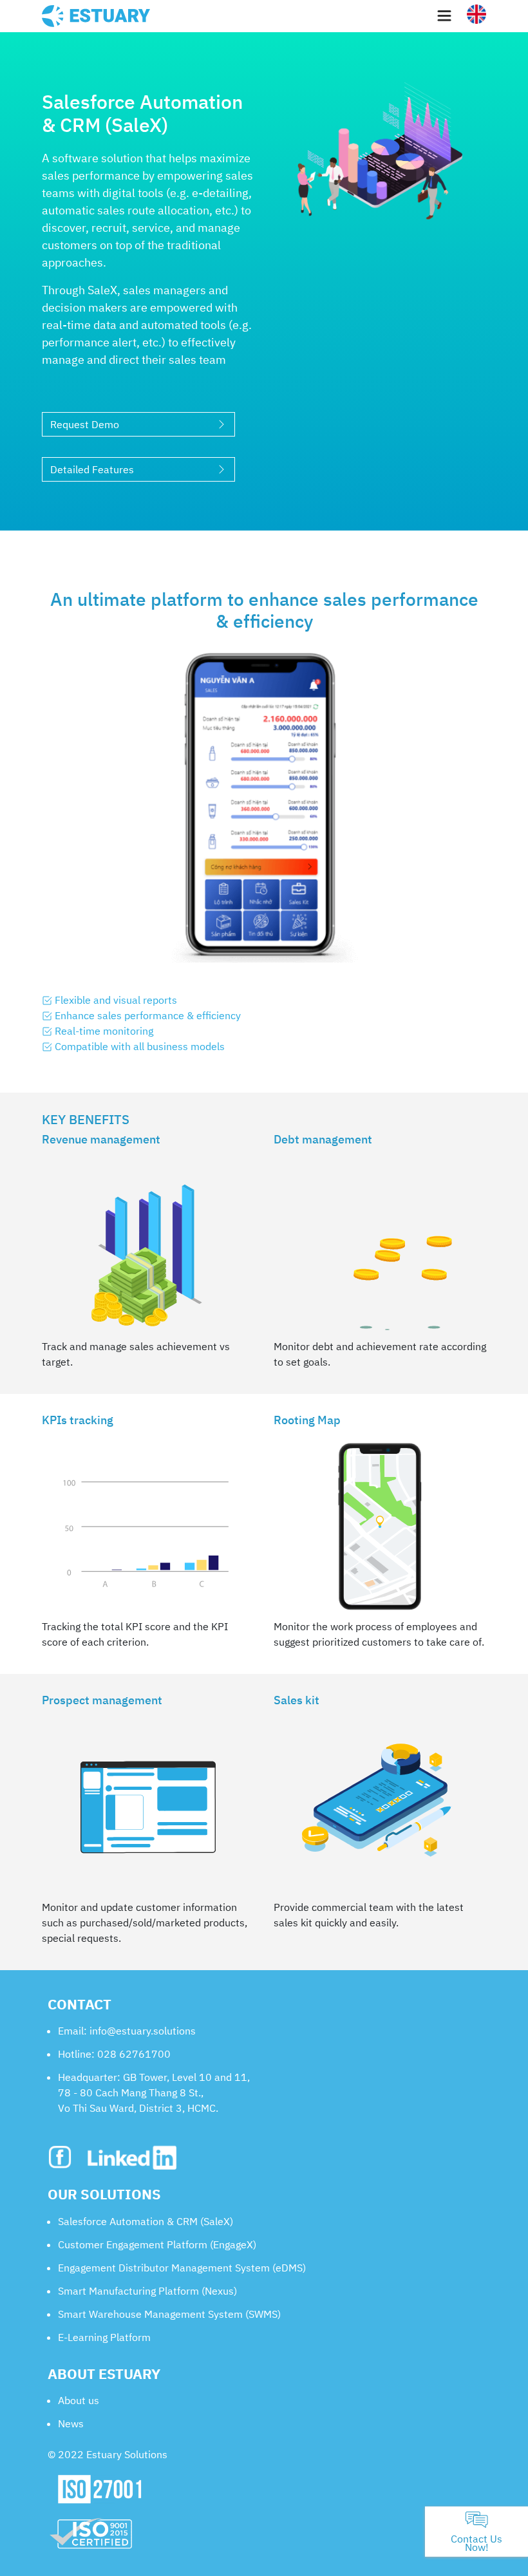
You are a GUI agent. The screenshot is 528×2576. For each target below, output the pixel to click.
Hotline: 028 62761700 (114, 2054)
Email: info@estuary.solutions (127, 2031)
